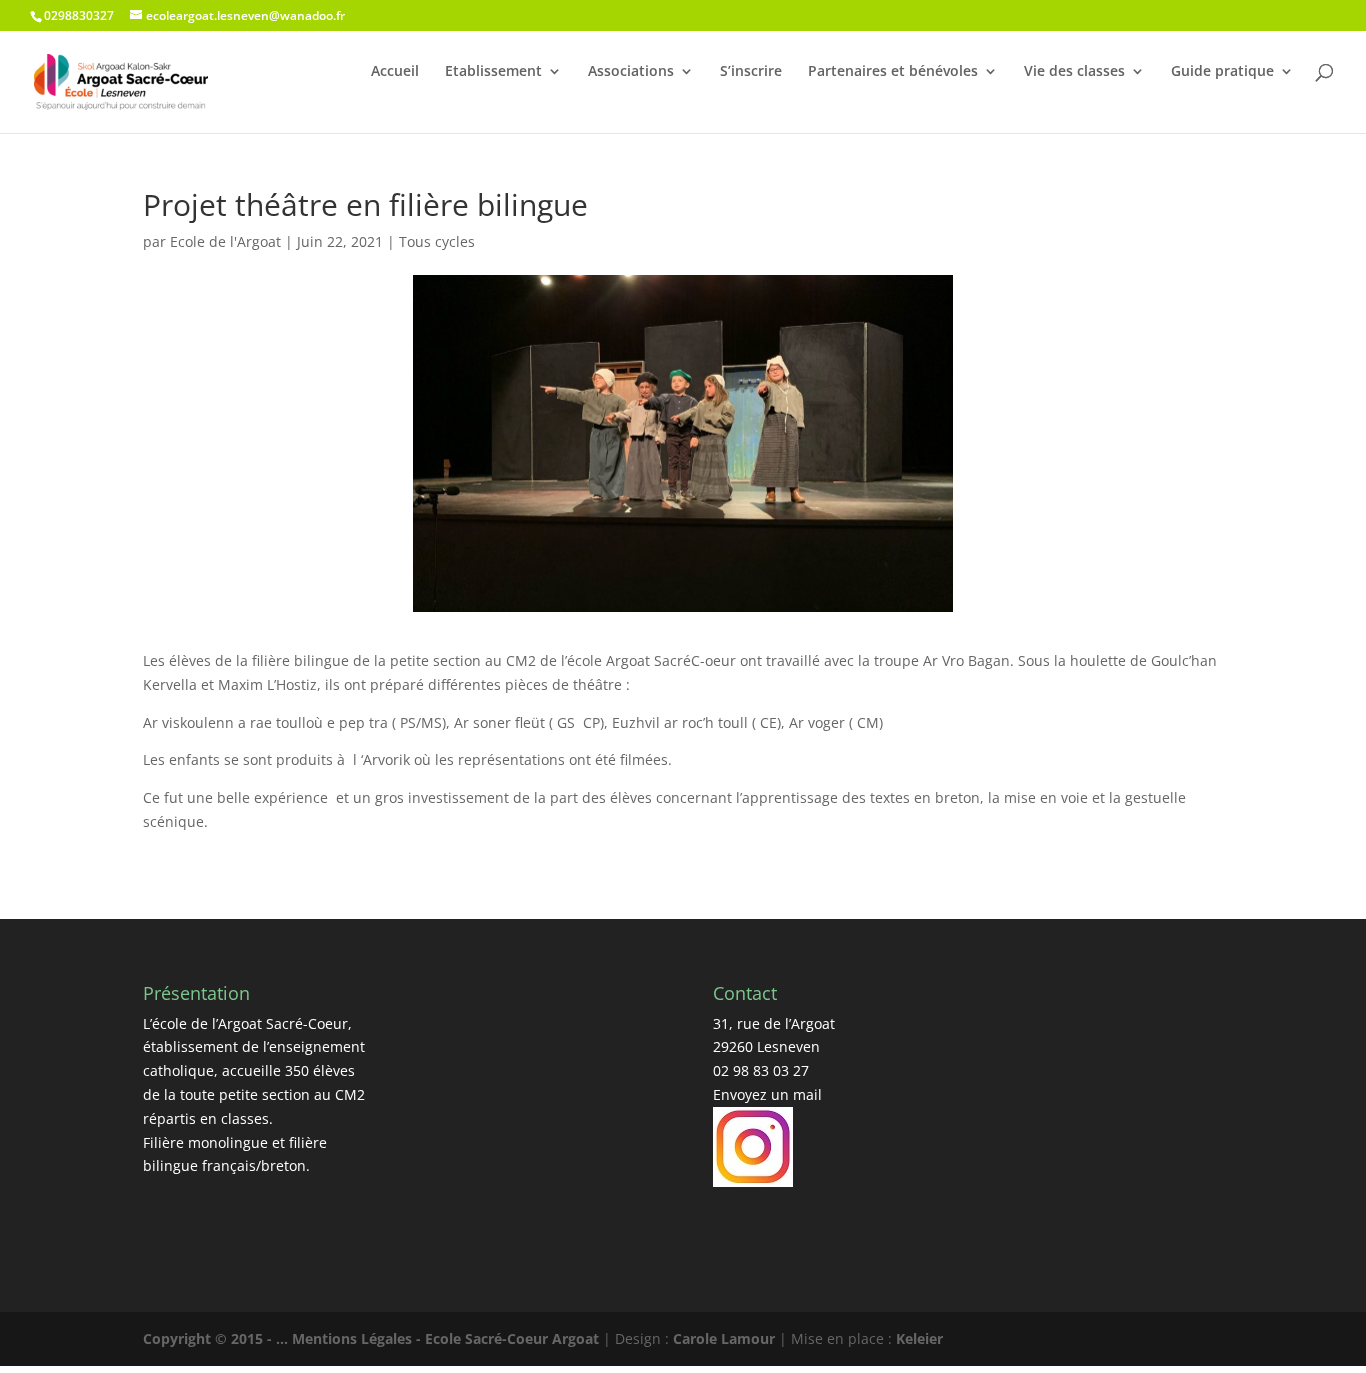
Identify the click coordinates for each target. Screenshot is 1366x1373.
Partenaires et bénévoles (893, 71)
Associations (631, 71)
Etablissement (493, 71)
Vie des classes (1074, 71)
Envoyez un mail (767, 1094)
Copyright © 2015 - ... (217, 1338)
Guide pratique (1222, 71)
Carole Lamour (724, 1338)
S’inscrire (751, 71)
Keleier (919, 1338)
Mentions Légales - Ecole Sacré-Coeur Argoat (447, 1338)
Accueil (395, 71)
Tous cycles (437, 241)
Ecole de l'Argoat (225, 241)
